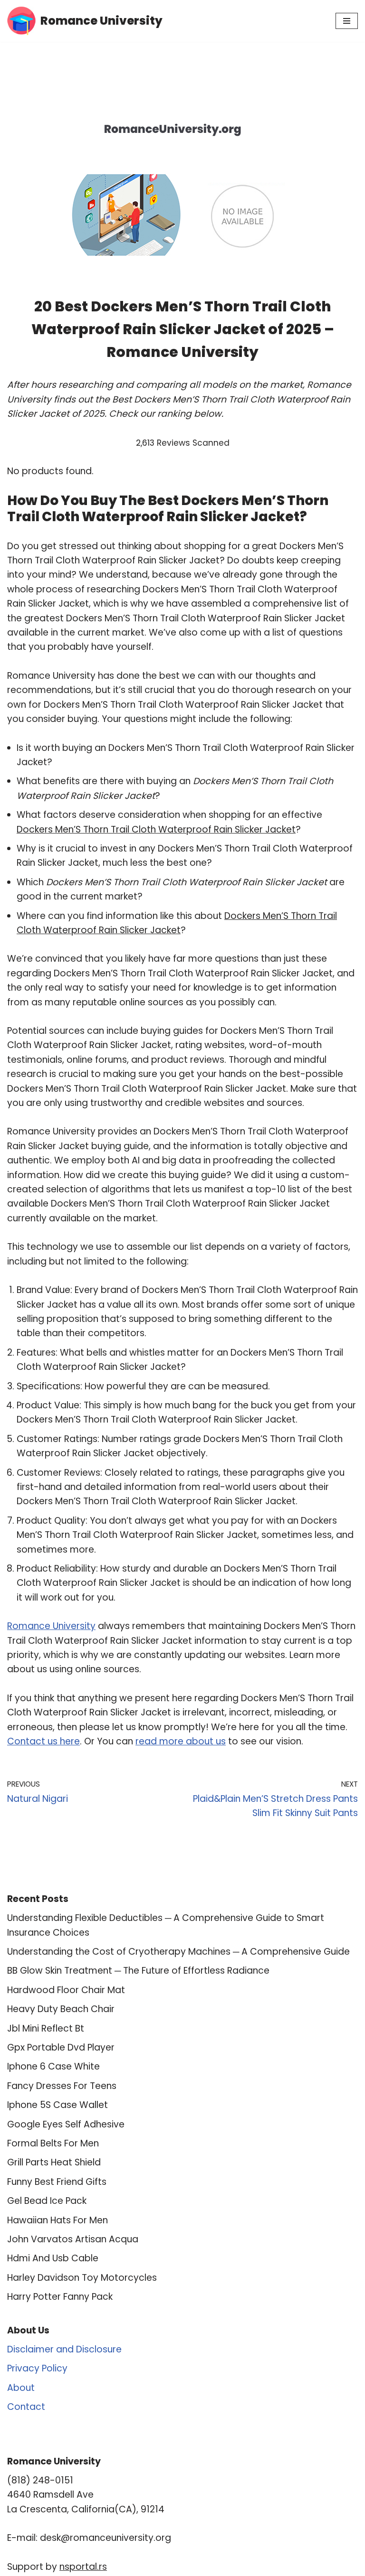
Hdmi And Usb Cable (53, 2258)
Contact (26, 2407)
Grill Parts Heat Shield (54, 2162)
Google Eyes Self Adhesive (66, 2124)
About (21, 2388)
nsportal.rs (83, 2567)
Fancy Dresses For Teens (62, 2086)
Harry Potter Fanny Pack (60, 2297)
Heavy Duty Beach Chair (61, 2009)
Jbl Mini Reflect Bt (46, 2028)
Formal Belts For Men (53, 2143)
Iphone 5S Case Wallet (58, 2105)
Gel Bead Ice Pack (47, 2201)
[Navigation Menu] (347, 21)
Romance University (51, 1626)
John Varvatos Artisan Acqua (73, 2239)
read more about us (181, 1741)
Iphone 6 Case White (53, 2066)
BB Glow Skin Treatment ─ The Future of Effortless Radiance (138, 1971)
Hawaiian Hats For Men (58, 2220)
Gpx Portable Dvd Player (61, 2047)
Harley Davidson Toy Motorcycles (82, 2278)
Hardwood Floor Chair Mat (66, 1990)
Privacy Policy (37, 2368)
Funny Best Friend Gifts (57, 2182)
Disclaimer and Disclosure (64, 2349)
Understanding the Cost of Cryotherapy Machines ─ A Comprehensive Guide (178, 1952)
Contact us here (43, 1741)
